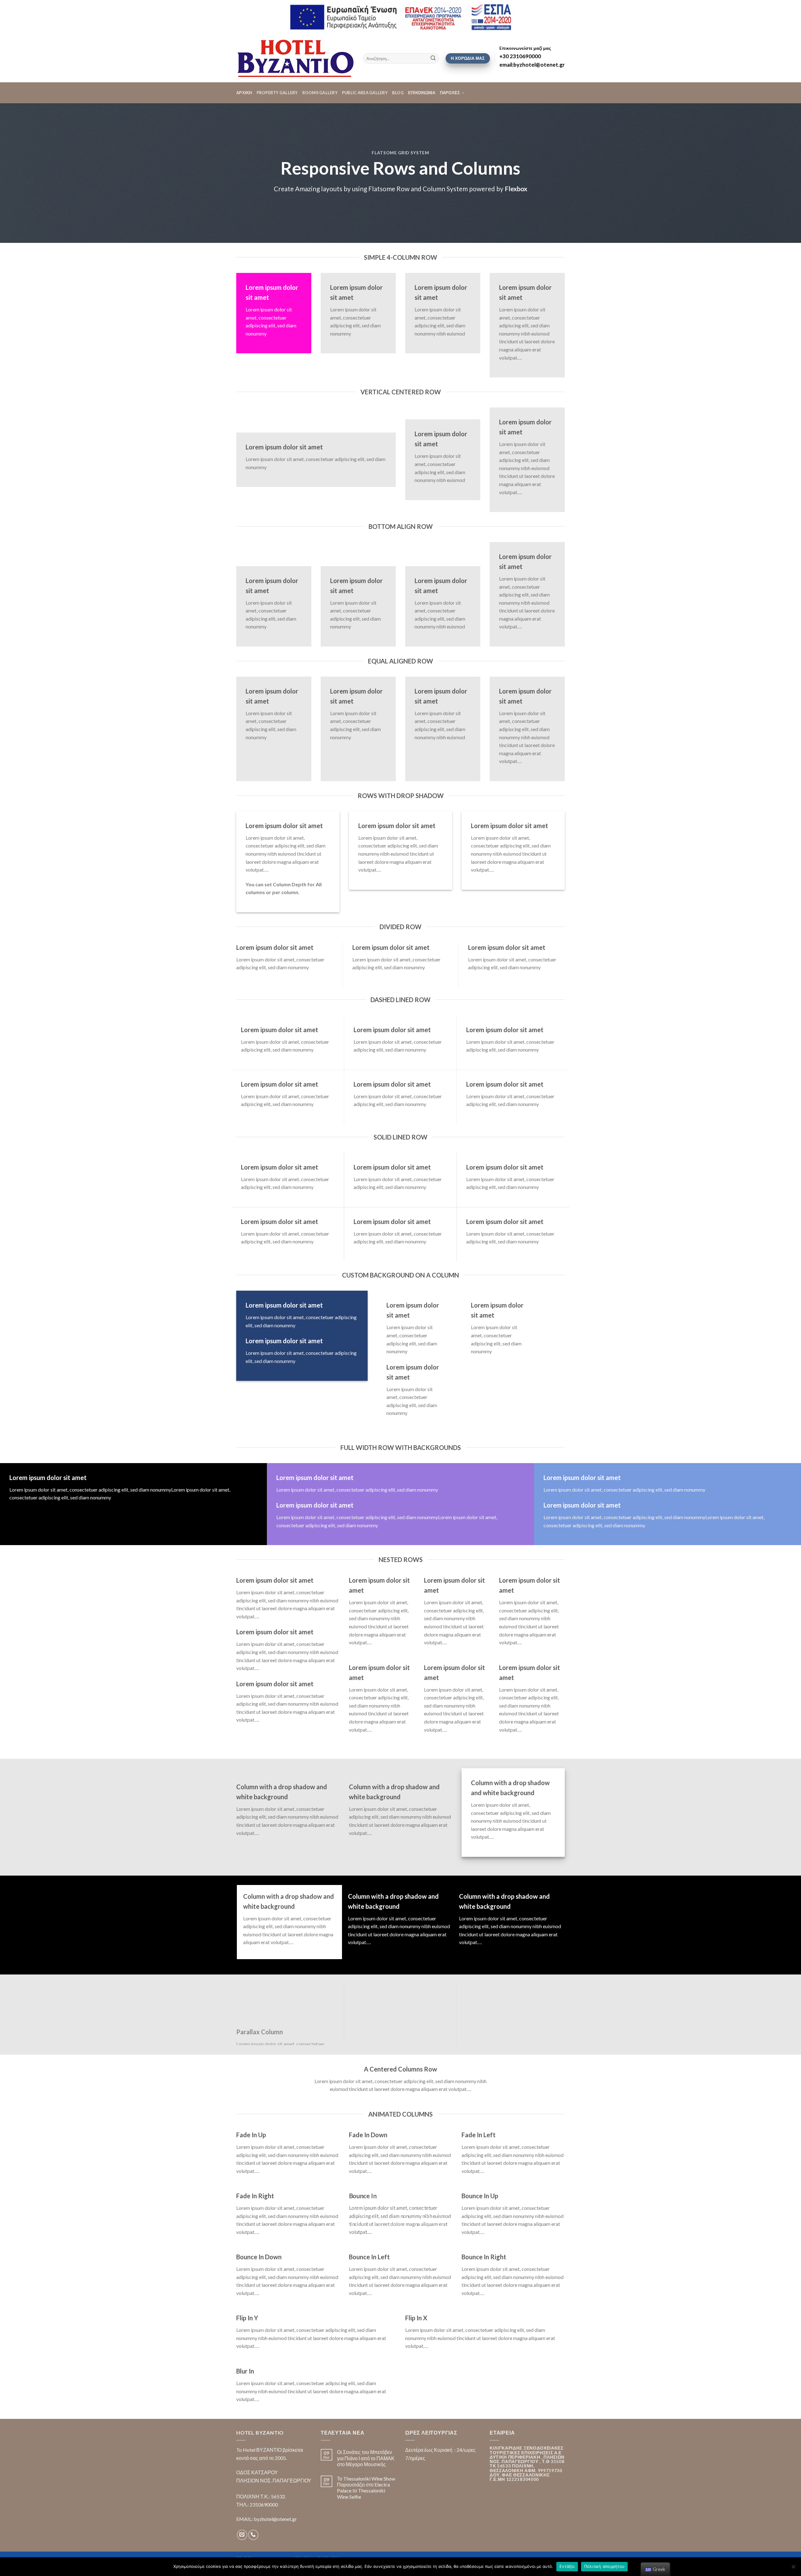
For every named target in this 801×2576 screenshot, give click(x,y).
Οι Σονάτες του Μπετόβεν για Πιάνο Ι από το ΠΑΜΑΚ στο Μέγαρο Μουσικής (366, 2458)
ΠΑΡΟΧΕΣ (450, 93)
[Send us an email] (242, 2535)
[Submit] (433, 59)
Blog (398, 93)
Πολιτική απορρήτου (605, 2566)
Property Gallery (277, 93)
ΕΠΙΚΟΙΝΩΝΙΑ (422, 93)
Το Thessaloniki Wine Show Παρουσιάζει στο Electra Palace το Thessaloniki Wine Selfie (366, 2488)
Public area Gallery (365, 93)
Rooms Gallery (320, 93)
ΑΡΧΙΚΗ (244, 93)
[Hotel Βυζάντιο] (295, 58)
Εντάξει (567, 2566)
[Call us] (253, 2535)
